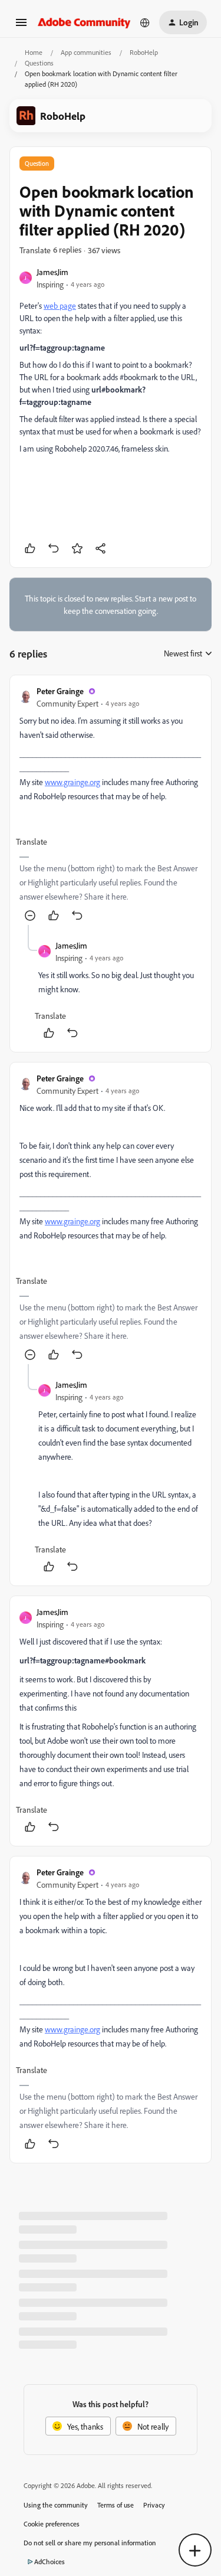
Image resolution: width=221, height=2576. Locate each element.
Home (34, 52)
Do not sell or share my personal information (90, 2543)
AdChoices (50, 2562)
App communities (86, 52)
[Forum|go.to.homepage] (84, 22)
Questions (39, 63)
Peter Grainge (60, 691)
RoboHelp (144, 52)
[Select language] (145, 22)
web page (60, 305)
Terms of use (116, 2505)
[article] (111, 805)
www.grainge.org (72, 782)
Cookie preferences (52, 2524)
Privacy (154, 2505)
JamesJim (52, 272)
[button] (21, 26)
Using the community (56, 2505)
